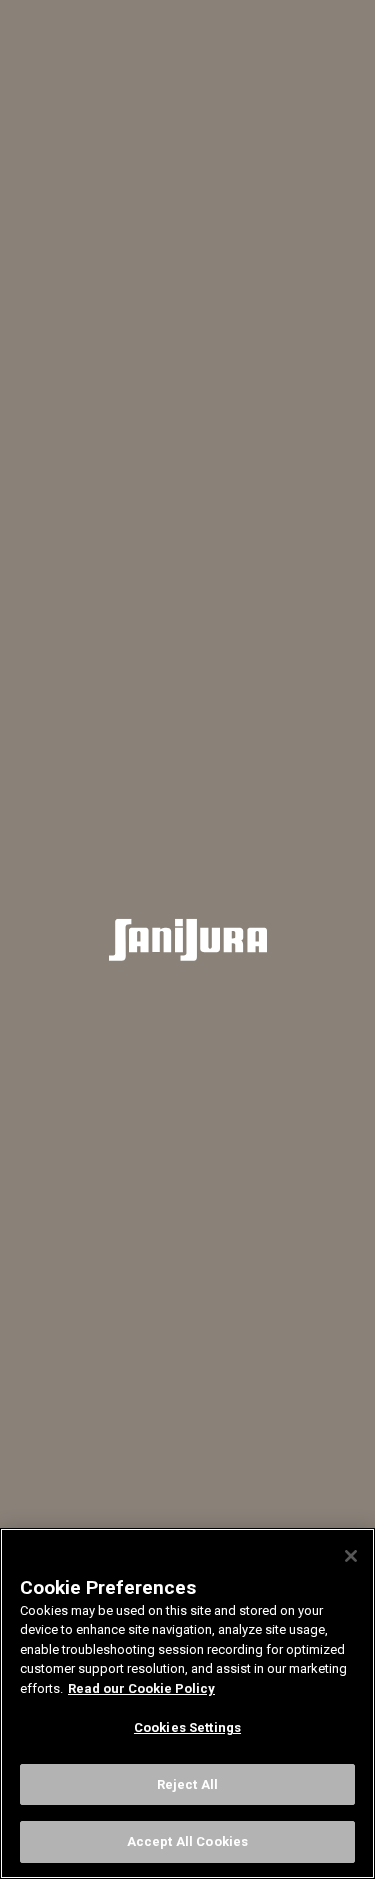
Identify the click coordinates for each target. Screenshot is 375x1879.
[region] (187, 1703)
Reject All (187, 1784)
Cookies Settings (187, 1727)
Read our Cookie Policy (141, 1688)
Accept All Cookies (187, 1841)
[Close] (351, 1556)
